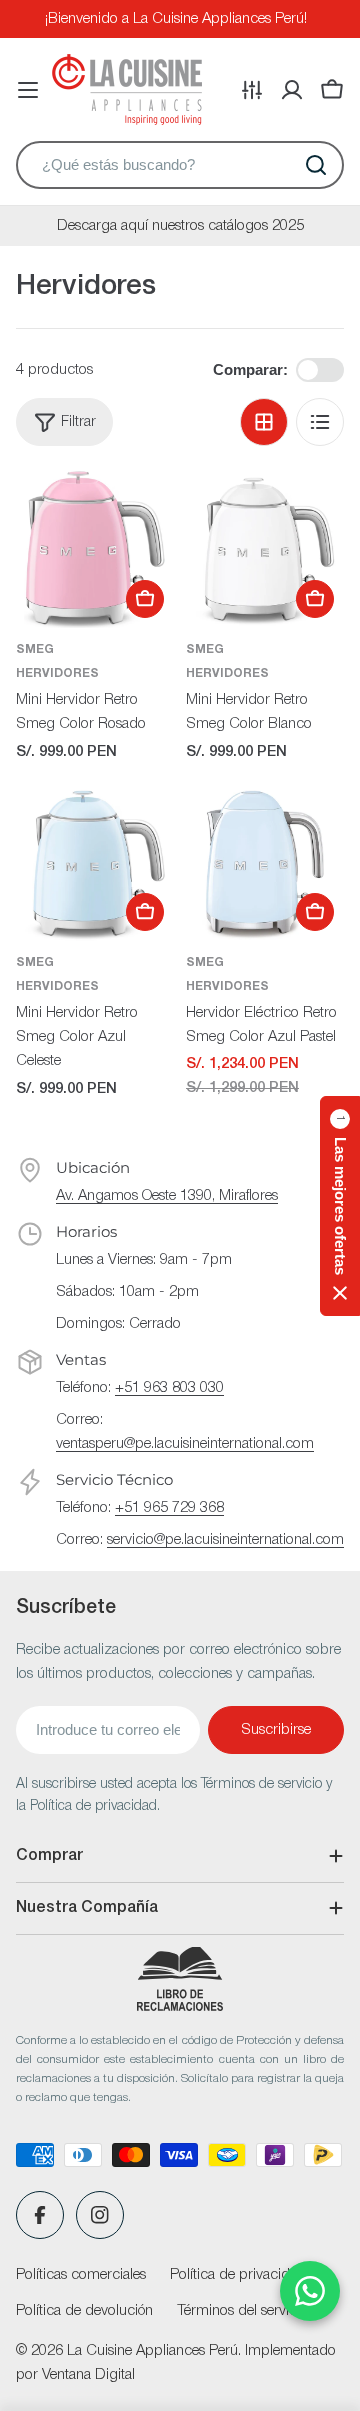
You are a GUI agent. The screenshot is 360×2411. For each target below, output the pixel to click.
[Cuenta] (292, 90)
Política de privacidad (238, 2275)
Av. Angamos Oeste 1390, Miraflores (167, 1196)
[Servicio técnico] (252, 90)
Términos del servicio (242, 2311)
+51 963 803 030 (169, 1388)
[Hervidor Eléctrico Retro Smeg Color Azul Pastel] (265, 862)
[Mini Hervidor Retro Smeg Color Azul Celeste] (95, 862)
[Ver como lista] (320, 422)
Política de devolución (84, 2311)
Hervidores (57, 673)
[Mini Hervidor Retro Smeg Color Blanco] (265, 549)
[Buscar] (316, 165)
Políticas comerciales (81, 2275)
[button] (340, 1206)
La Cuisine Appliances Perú (152, 2351)
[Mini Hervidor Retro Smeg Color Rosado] (95, 549)
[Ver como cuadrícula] (264, 422)
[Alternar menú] (28, 90)
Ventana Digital (88, 2375)
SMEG (35, 649)
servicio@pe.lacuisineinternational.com (225, 1540)
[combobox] (180, 165)
